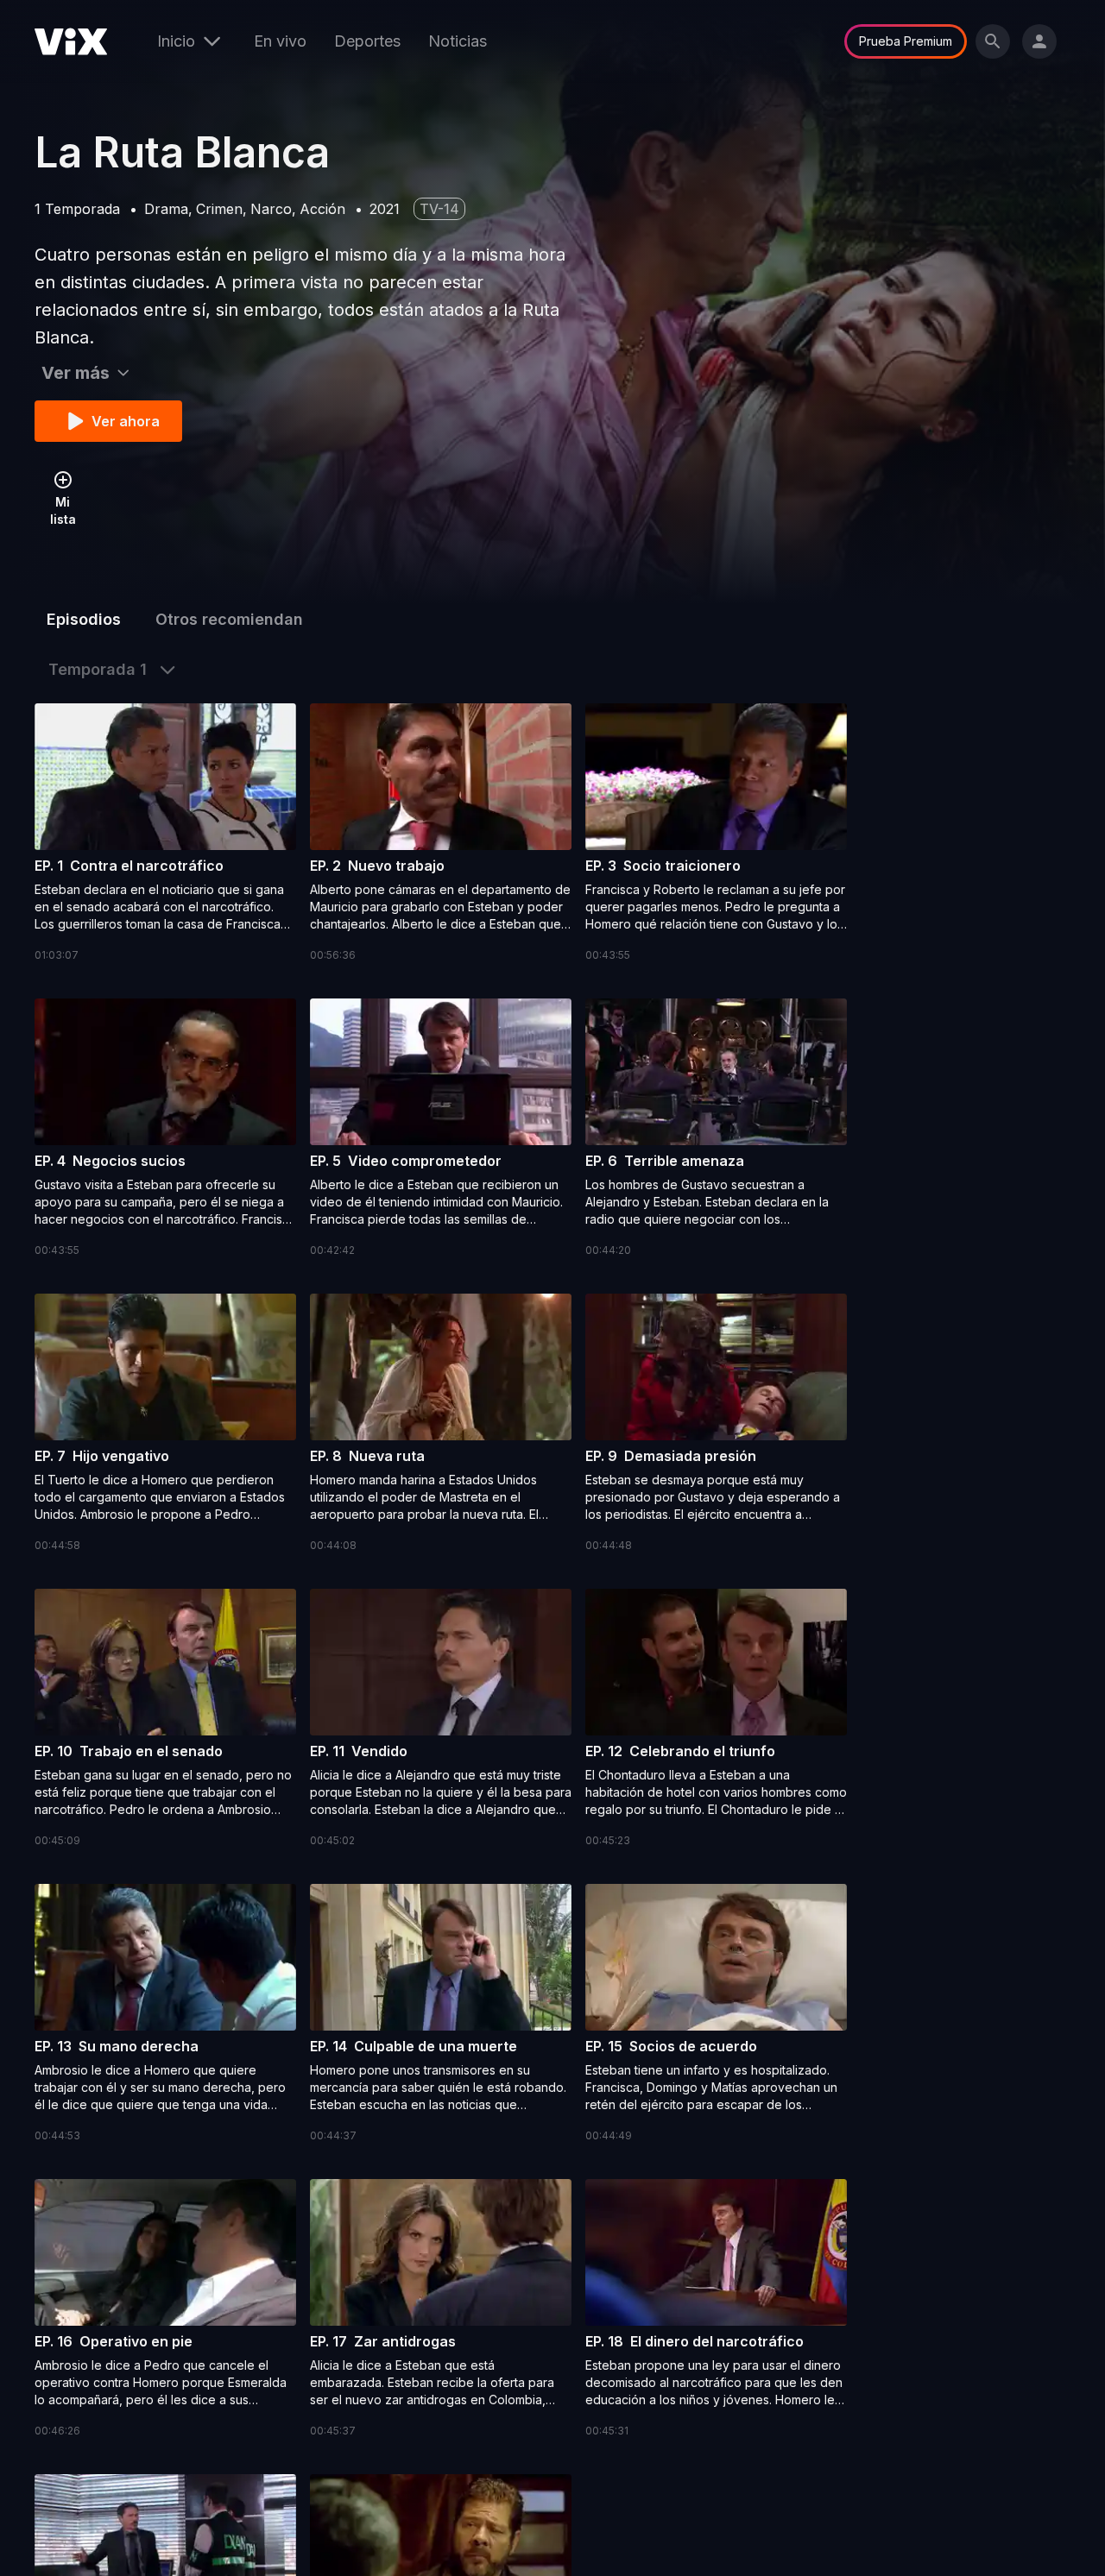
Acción (322, 209)
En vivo (280, 41)
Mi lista (63, 510)
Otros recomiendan (229, 619)
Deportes (367, 41)
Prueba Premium (906, 41)
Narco (271, 209)
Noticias (458, 41)
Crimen (219, 209)
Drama (166, 209)
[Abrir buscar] (993, 41)
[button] (165, 834)
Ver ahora (126, 421)
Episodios (84, 619)
